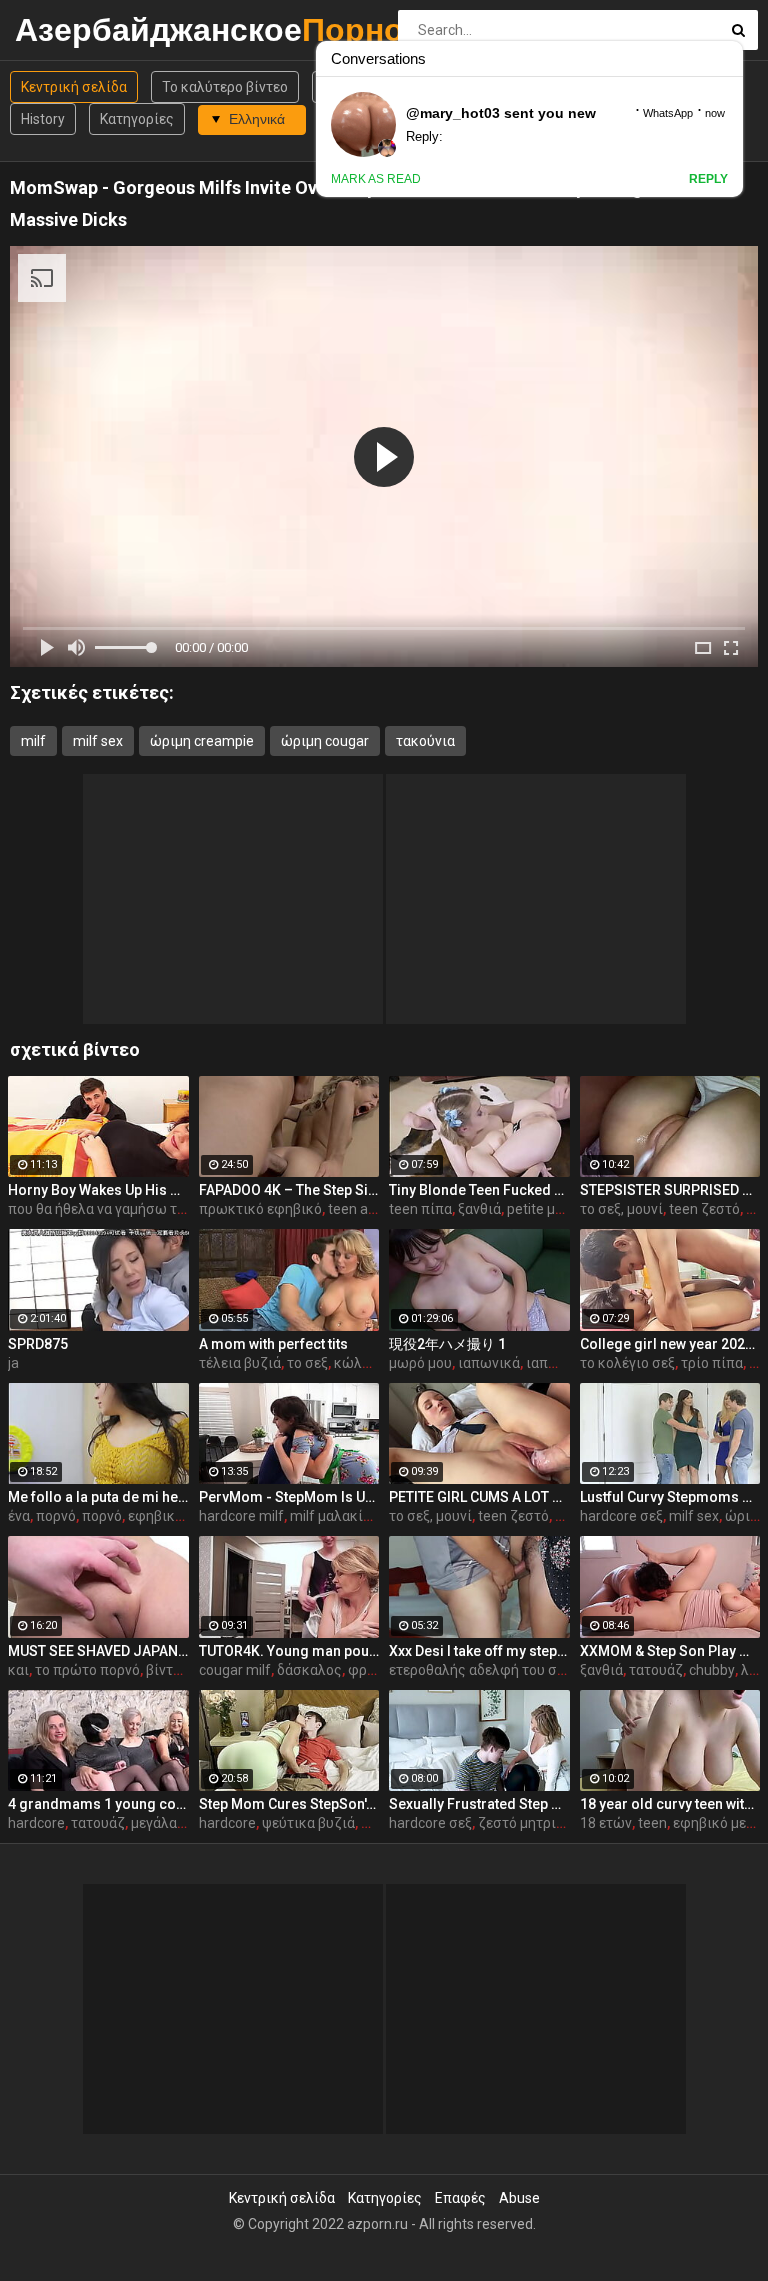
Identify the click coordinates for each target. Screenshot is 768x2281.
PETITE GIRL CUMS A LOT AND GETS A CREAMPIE (479, 1497)
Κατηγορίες (137, 119)
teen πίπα (420, 1209)
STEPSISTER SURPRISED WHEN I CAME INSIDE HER (670, 1190)
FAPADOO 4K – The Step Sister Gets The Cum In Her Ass (289, 1190)
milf (33, 741)
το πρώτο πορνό (87, 1670)
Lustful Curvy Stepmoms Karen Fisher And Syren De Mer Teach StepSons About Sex (670, 1497)
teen (652, 1823)
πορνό (56, 1516)
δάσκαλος (309, 1670)
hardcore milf (241, 1516)
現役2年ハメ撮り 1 (447, 1344)
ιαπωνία (553, 1363)
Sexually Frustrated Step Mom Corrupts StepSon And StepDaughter (479, 1804)
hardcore (36, 1823)
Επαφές (460, 2198)
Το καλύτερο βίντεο (225, 87)
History (43, 119)
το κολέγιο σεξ (627, 1363)
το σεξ (307, 1363)
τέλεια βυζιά (240, 1363)
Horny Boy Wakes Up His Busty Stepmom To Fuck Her (98, 1190)
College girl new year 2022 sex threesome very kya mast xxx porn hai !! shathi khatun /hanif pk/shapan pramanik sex (670, 1344)
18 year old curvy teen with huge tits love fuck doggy (670, 1804)
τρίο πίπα (712, 1363)
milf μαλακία (330, 1516)
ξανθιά (479, 1209)
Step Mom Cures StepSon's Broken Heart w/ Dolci (289, 1804)
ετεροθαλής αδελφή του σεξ (480, 1670)
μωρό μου (420, 1363)
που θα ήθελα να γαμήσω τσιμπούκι (122, 1209)
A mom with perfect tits (273, 1344)
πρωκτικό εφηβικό (260, 1209)
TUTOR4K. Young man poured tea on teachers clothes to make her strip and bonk (289, 1651)
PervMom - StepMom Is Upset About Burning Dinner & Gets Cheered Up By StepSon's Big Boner (289, 1497)
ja (13, 1363)
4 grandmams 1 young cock (98, 1804)
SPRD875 (38, 1344)
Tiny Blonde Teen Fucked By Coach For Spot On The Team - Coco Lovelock (479, 1190)
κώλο (352, 1363)
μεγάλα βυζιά (174, 1823)
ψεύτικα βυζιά (308, 1823)
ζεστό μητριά (521, 1823)
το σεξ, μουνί (621, 1209)
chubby (712, 1670)
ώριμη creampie (202, 741)
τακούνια (425, 741)
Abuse (519, 2198)
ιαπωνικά (489, 1363)
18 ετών (606, 1823)
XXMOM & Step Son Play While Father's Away (670, 1651)
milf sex (98, 741)
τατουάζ (656, 1670)
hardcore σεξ (621, 1516)
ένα (19, 1516)
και (18, 1670)
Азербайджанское (67, 29)
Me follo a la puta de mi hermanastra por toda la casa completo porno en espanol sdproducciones (98, 1497)
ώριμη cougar (325, 741)
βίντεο (167, 1670)
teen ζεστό (704, 1209)
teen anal (357, 1209)
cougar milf (235, 1670)
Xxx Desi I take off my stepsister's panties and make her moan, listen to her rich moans (479, 1651)
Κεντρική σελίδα (74, 87)
